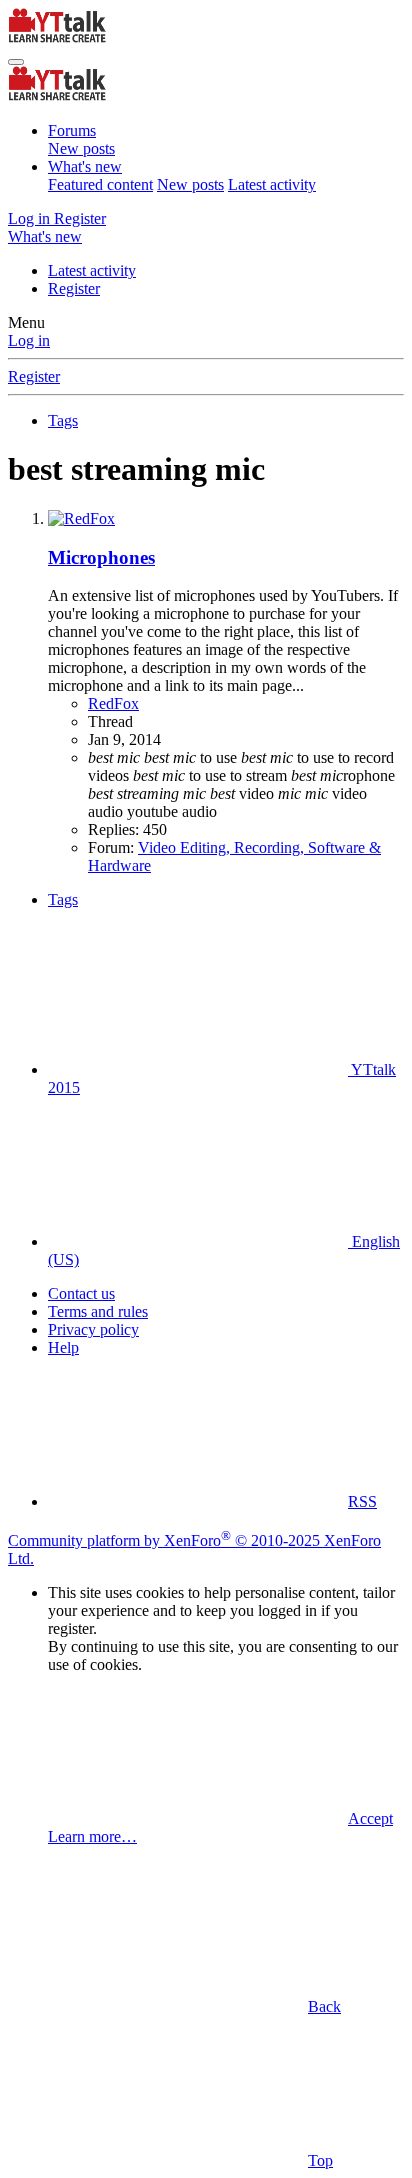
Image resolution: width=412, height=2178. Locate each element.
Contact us (81, 1293)
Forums (72, 130)
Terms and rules (98, 1311)
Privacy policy (93, 1329)
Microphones (101, 557)
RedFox (113, 703)
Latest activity (272, 184)
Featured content (100, 184)
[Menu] (16, 62)
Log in (29, 340)
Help (63, 1347)
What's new (85, 166)
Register (74, 288)
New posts (81, 148)
